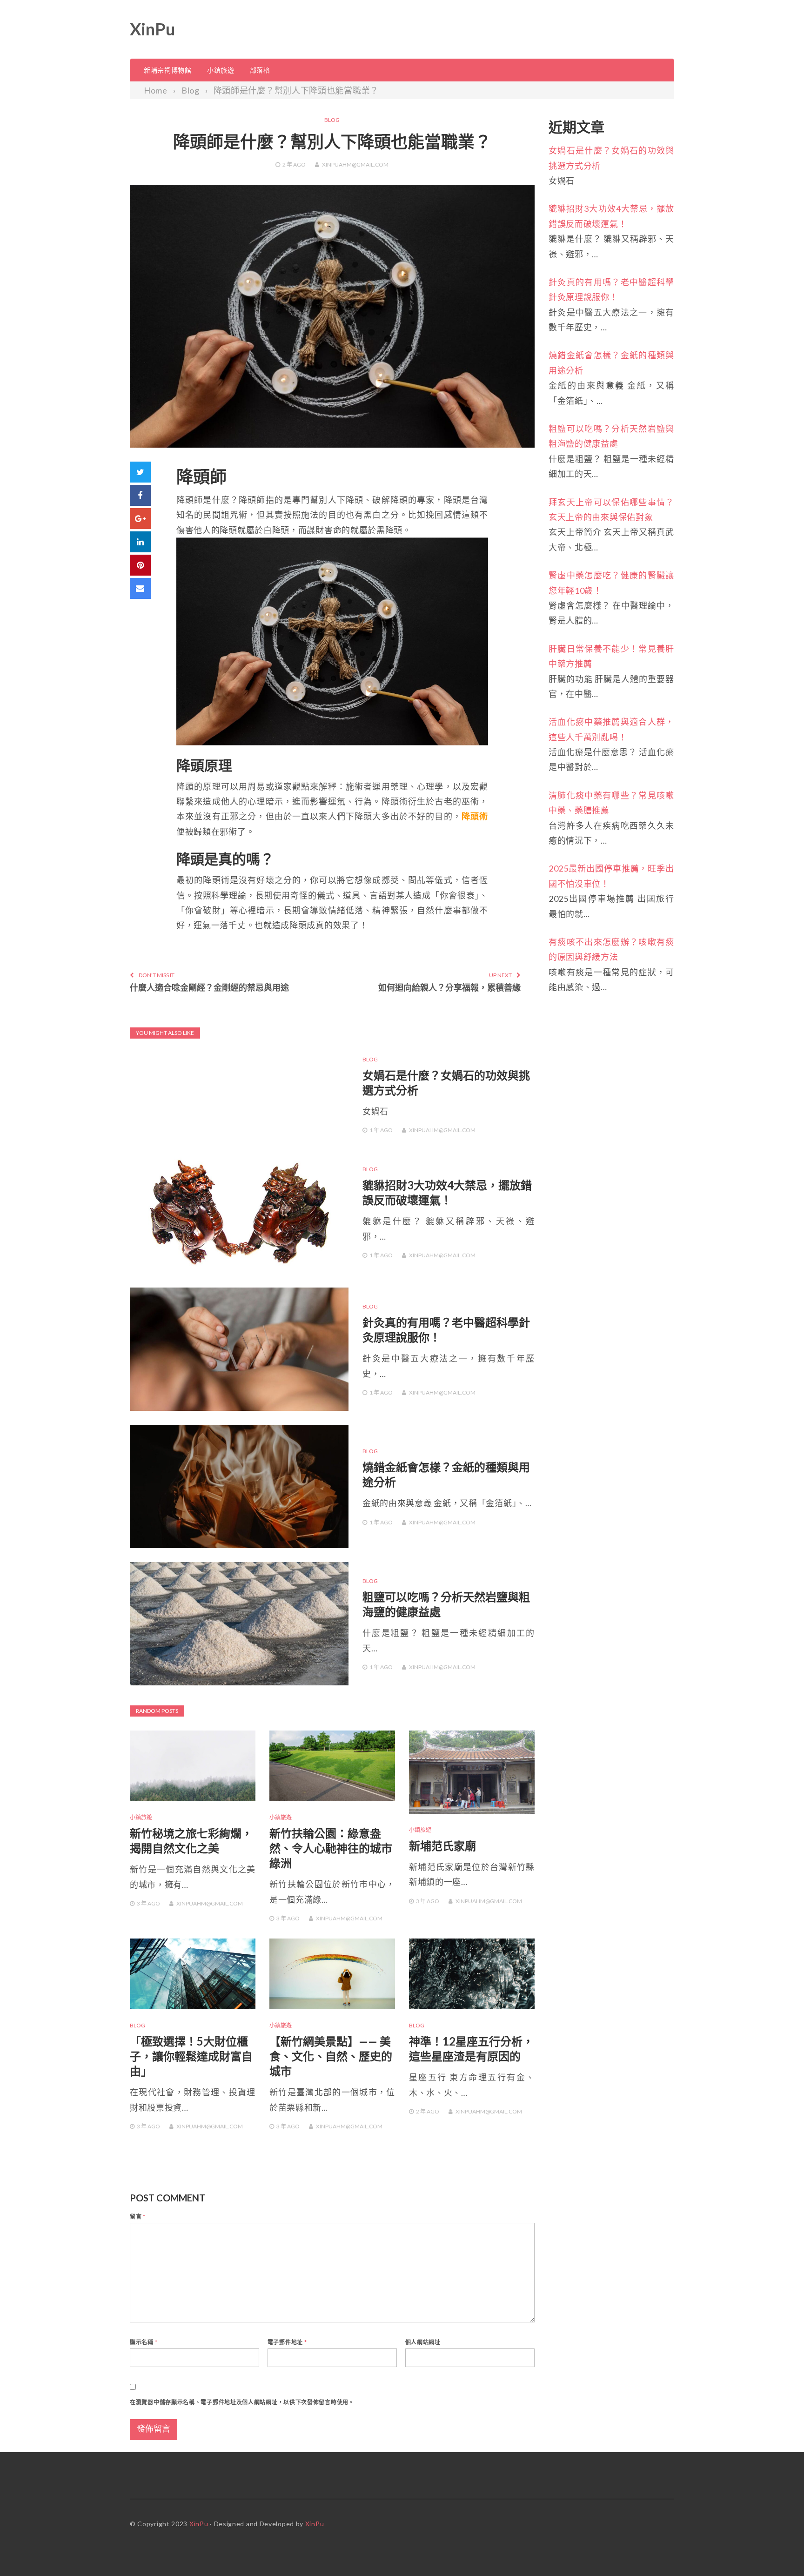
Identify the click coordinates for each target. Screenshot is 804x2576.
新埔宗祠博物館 (168, 70)
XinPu (152, 29)
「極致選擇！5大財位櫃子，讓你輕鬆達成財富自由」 (191, 2056)
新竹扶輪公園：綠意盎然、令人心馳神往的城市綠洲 (331, 1848)
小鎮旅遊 (221, 70)
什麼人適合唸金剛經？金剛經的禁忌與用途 (209, 987)
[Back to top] (778, 2550)
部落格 (260, 70)
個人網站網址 (423, 2342)
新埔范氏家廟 (442, 1846)
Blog (332, 120)
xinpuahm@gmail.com (355, 164)
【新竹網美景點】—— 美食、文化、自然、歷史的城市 (331, 2056)
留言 (138, 2217)
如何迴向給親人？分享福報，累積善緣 (449, 987)
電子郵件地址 (287, 2342)
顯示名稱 (144, 2342)
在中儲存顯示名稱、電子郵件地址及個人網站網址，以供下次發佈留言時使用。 (242, 2402)
